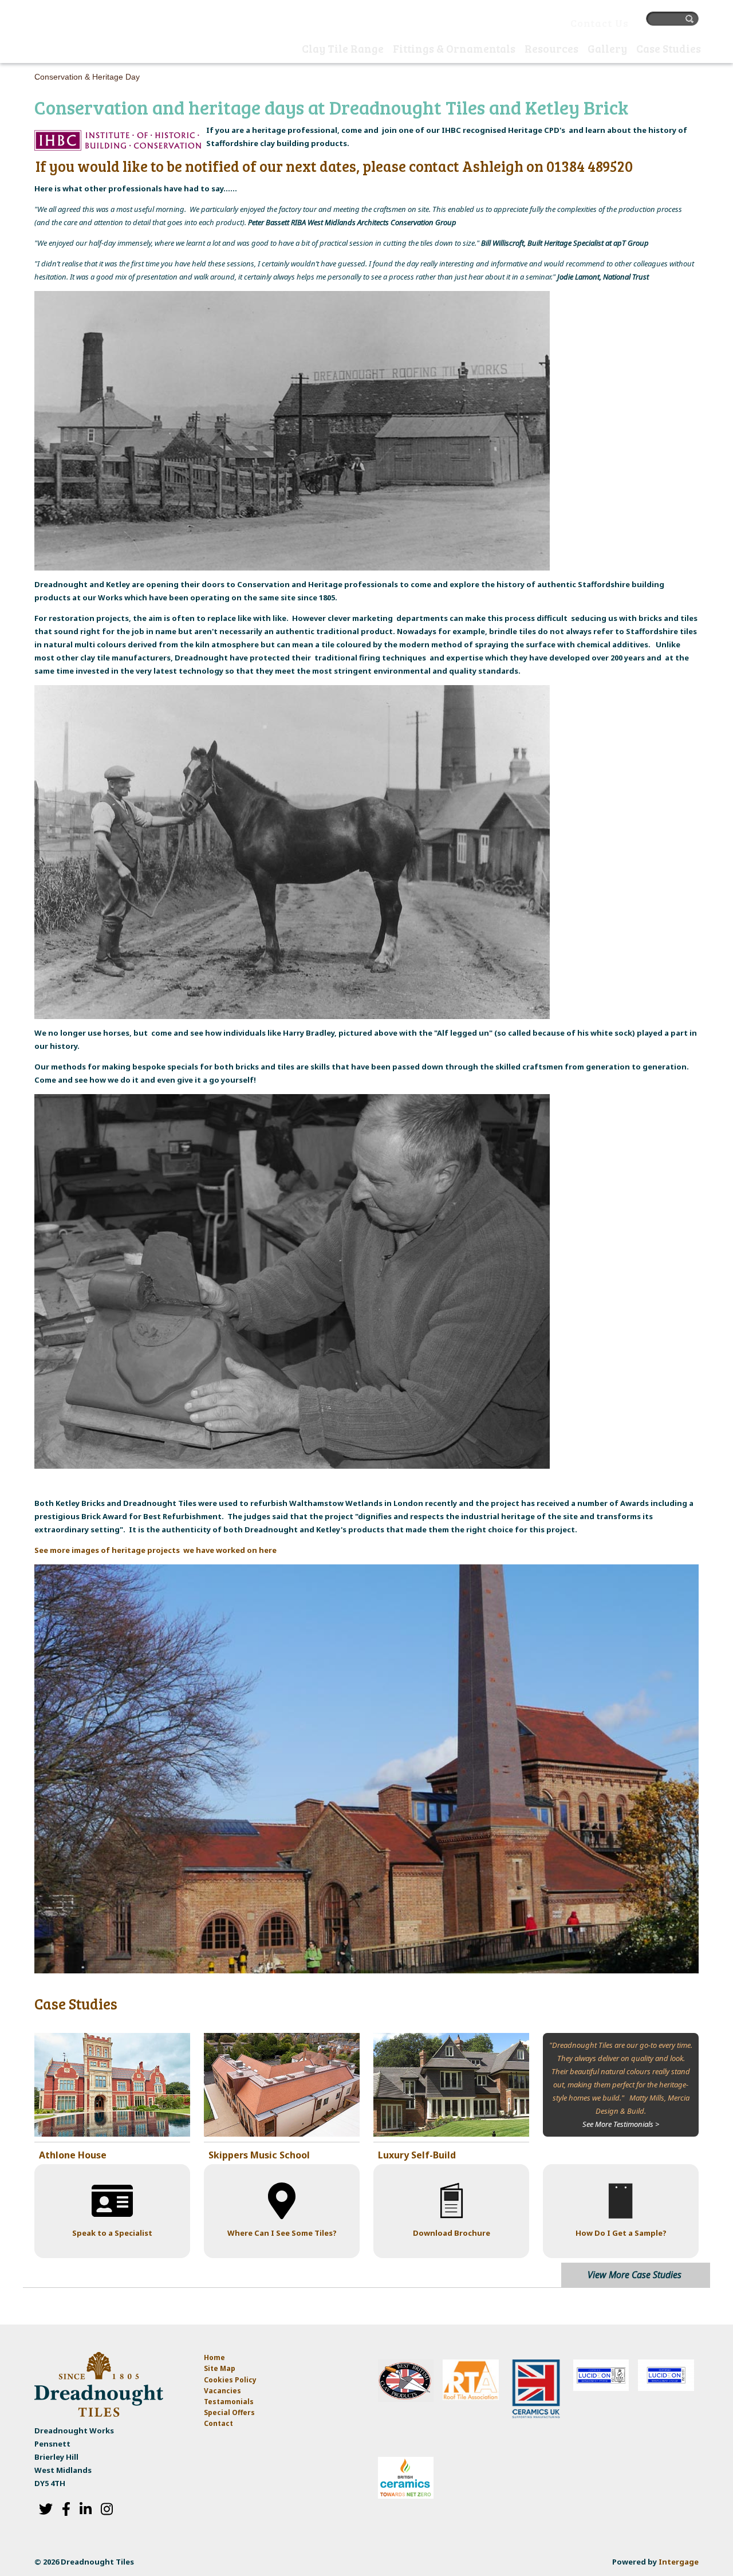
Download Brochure (452, 2233)
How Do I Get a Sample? (621, 2233)
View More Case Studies (635, 2275)
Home (286, 50)
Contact (218, 2423)
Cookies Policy (230, 2380)
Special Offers (229, 2412)
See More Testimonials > (621, 2124)
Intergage (679, 2562)
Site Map (220, 2368)
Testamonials (229, 2402)
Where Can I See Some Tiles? (282, 2233)
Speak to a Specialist (112, 2233)
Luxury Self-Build (417, 2155)
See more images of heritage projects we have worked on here (155, 1550)
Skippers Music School (259, 2155)
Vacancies (222, 2391)
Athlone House (73, 2155)
